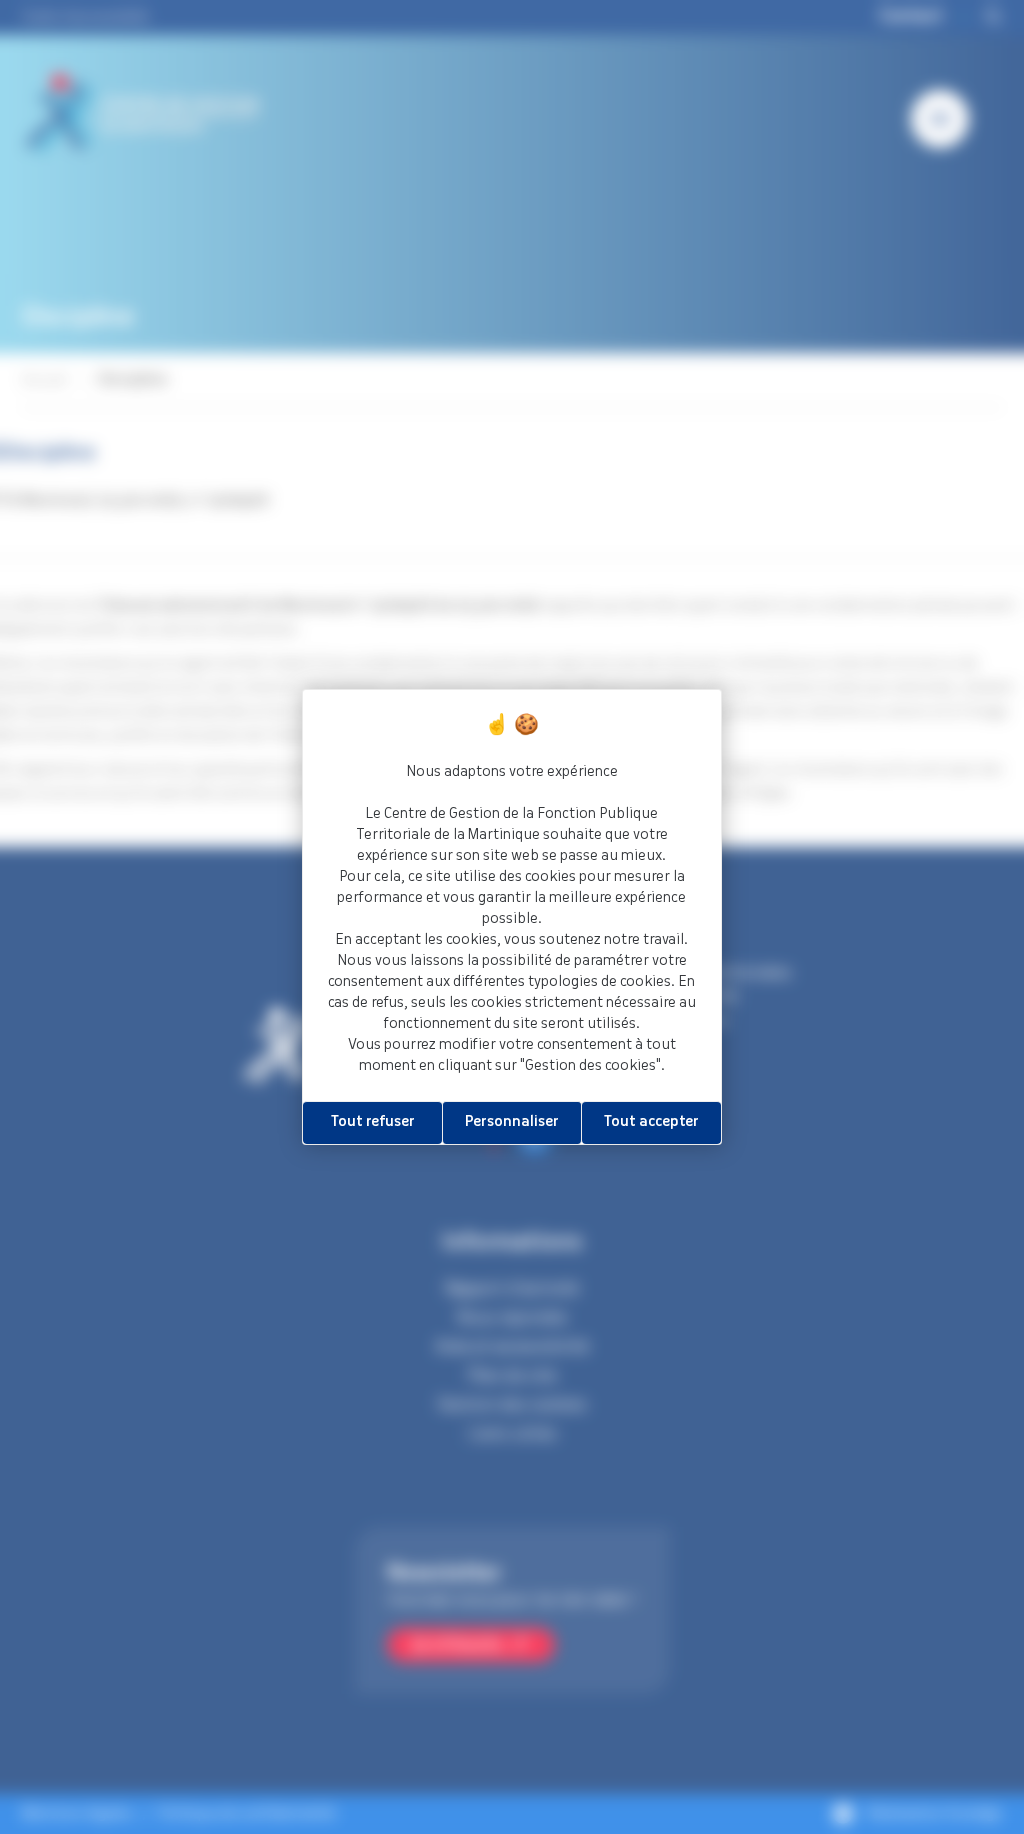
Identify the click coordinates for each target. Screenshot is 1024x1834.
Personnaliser (512, 1122)
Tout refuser (373, 1122)
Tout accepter (651, 1122)
